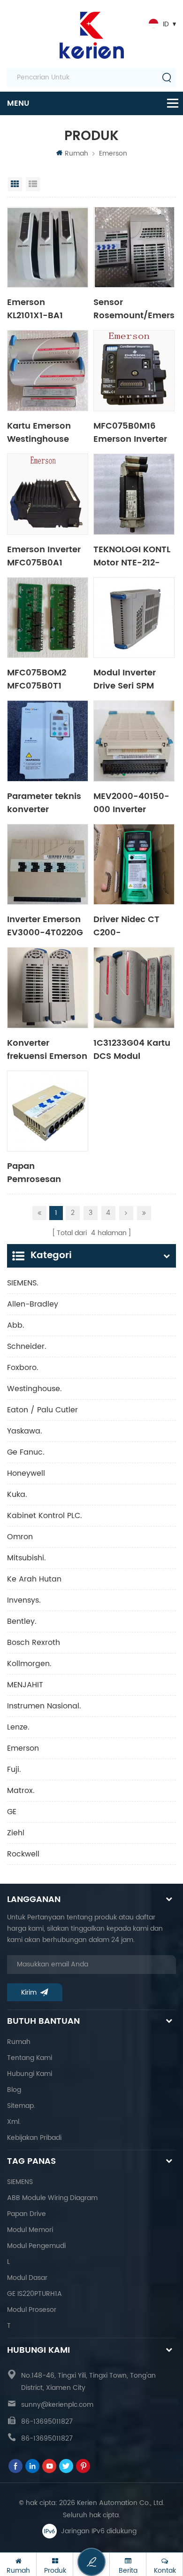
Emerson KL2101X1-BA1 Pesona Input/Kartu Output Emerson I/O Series (42, 308)
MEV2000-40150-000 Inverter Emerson (131, 802)
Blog (14, 2090)
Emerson (113, 153)
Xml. (14, 2122)
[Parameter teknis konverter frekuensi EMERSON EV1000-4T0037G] (48, 741)
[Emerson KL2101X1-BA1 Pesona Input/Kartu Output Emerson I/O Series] (48, 247)
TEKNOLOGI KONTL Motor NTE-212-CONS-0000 (132, 556)
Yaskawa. (25, 1431)
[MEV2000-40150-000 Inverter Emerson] (134, 741)
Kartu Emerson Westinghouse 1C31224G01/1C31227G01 (48, 432)
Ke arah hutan (34, 1579)
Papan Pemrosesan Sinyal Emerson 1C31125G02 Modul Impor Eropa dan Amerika (46, 1172)
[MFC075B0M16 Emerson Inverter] (134, 371)
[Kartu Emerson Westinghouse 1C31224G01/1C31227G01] (48, 371)
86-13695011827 (47, 2422)
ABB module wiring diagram (52, 2198)
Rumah (76, 153)
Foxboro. (23, 1368)
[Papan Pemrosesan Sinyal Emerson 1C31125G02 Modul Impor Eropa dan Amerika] (48, 1111)
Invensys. (24, 1600)
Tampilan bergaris (15, 184)
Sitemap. (21, 2106)
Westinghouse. (34, 1389)
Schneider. (27, 1347)
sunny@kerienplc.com (57, 2405)
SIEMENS (20, 2182)
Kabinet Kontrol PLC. (45, 1516)
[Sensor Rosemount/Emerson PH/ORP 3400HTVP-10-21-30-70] (134, 247)
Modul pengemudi (36, 2246)
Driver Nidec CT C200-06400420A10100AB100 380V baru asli (134, 925)
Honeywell (26, 1473)
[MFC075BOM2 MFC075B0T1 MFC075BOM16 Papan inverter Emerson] (48, 618)
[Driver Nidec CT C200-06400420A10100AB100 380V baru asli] (134, 865)
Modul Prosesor (32, 2310)
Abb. (16, 1325)
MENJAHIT (25, 1685)
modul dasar (27, 2278)
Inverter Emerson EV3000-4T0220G (45, 925)
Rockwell (23, 1854)
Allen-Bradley (33, 1304)
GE (12, 1812)
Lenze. (18, 1727)
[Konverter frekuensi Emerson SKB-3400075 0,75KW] (48, 988)
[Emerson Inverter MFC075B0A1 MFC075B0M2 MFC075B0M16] (48, 494)
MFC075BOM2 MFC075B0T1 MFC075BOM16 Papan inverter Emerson (39, 679)
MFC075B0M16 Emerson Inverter (130, 432)
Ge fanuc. (26, 1452)
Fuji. (14, 1770)
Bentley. (22, 1621)
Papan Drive (27, 2214)
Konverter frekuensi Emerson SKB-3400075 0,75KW (47, 1049)
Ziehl (16, 1833)
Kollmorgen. (29, 1664)
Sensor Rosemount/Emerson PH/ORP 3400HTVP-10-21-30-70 (134, 308)
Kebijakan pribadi (34, 2138)
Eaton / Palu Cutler (42, 1410)
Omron (20, 1537)
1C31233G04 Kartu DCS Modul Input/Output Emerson (132, 1049)
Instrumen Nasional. (44, 1706)
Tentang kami (30, 2058)
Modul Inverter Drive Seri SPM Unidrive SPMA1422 (133, 679)
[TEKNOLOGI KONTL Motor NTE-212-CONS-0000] (134, 494)
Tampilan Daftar (33, 184)
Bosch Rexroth (34, 1643)
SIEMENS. (23, 1283)
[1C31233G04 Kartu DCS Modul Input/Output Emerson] (134, 988)
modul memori (30, 2230)
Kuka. (17, 1495)
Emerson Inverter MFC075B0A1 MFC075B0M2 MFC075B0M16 (44, 556)
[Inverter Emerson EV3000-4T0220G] (48, 865)
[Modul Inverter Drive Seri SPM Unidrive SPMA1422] (134, 618)
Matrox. (21, 1791)
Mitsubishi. (27, 1558)
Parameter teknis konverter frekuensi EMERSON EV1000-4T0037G (46, 802)
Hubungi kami (30, 2074)
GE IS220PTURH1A (34, 2294)
